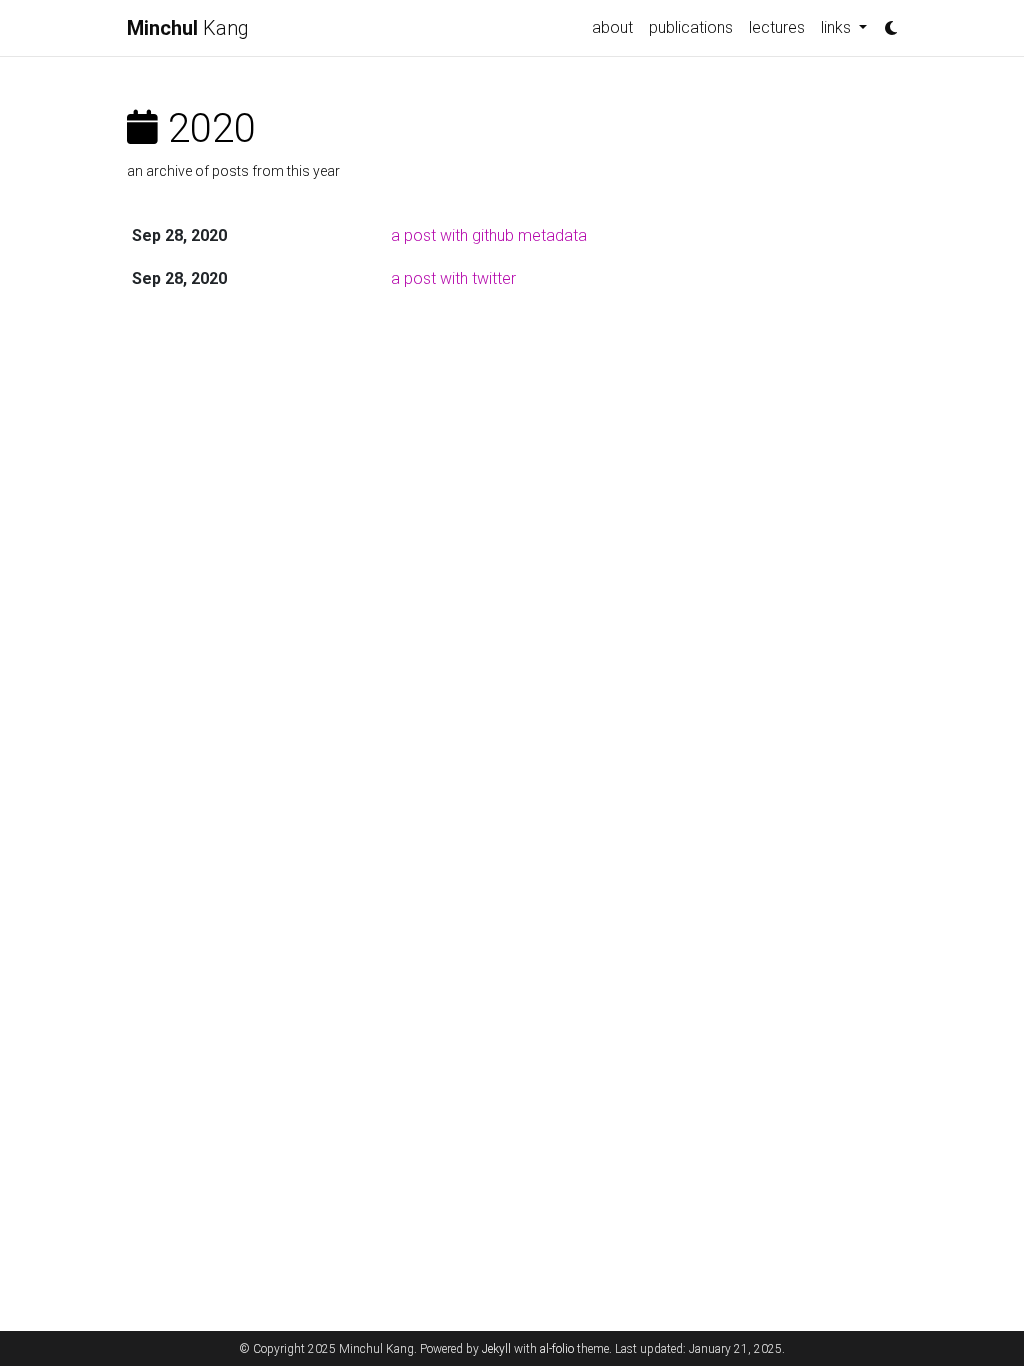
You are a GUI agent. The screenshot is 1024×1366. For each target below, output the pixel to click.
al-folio (557, 1349)
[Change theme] (886, 22)
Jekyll (496, 1349)
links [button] (838, 27)
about (612, 27)
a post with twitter (453, 278)
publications (691, 27)
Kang (188, 28)
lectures (777, 27)
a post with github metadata (489, 235)
